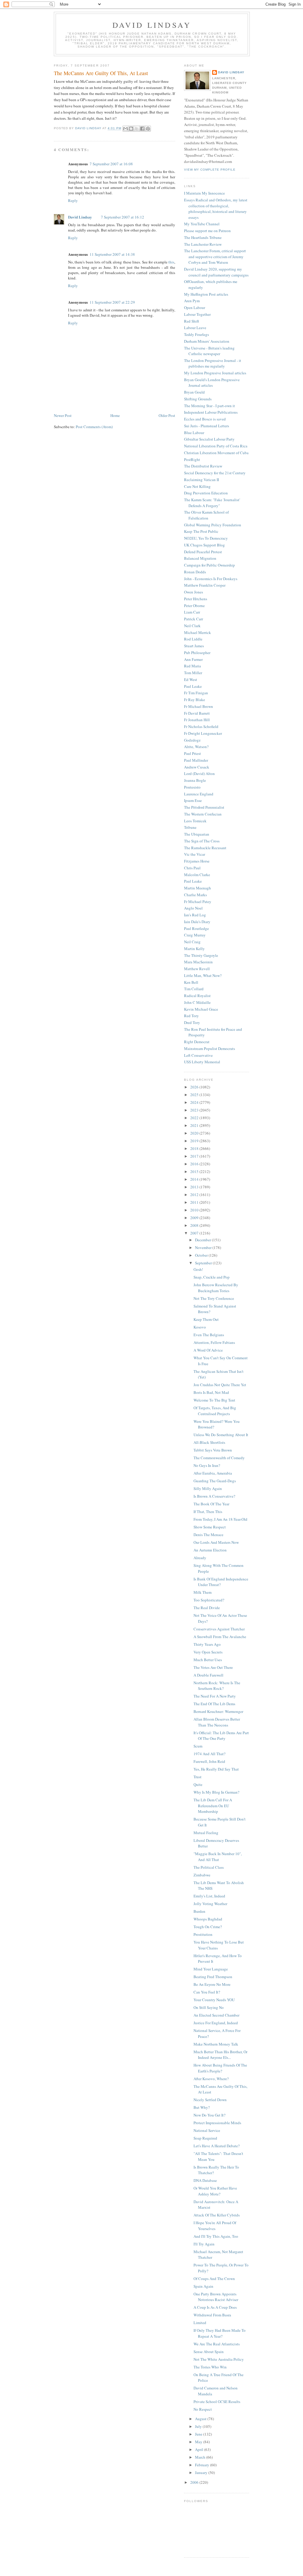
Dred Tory (192, 1022)
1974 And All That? (209, 1754)
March (201, 2457)
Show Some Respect (210, 1527)
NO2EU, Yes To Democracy (206, 538)
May (199, 2442)
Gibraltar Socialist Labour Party (209, 439)
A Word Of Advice (208, 1350)
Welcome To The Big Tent (214, 1400)
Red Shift (192, 321)
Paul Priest (192, 753)
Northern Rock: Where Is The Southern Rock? (217, 1686)
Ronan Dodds (195, 572)
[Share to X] (137, 129)
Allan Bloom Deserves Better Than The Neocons (217, 1722)
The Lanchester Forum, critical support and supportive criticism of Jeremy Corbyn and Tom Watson (215, 257)
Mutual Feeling (206, 1833)
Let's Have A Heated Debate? (217, 2146)
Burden (199, 1911)
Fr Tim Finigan (196, 693)
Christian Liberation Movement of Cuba (216, 453)
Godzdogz (192, 740)
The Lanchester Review (203, 244)
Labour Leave (195, 328)
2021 (195, 1125)
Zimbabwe (202, 1875)
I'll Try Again (204, 2244)
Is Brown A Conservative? (214, 1496)
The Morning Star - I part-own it (209, 406)
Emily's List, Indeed (209, 1896)
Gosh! (198, 1269)
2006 (195, 2482)
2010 (195, 1210)
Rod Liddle (193, 639)
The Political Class (209, 1867)
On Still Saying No (209, 2007)
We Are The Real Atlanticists (217, 2344)
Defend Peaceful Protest (203, 552)
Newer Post (63, 415)
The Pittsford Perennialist (204, 807)
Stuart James (194, 646)
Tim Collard (194, 989)
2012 (195, 1195)
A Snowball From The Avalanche (220, 1637)
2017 (195, 1156)
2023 (195, 1110)
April (200, 2449)
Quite (198, 1784)
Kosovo (200, 1327)
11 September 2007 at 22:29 (112, 302)
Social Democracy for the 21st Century (215, 473)
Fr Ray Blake (195, 700)
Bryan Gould (194, 392)
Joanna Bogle (195, 780)
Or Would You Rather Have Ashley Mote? (215, 2191)
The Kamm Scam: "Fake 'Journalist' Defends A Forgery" (212, 503)
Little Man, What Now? (203, 975)
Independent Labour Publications (211, 412)
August (201, 2419)
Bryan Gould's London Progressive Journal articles (212, 383)
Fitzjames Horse (197, 861)
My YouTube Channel (202, 224)
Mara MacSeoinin (198, 962)
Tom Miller (193, 673)
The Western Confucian (203, 814)
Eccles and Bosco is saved (205, 419)
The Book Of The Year (211, 1504)
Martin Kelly (194, 949)
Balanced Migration (200, 558)
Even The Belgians (209, 1335)
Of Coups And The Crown (214, 2279)
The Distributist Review (203, 466)
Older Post (167, 415)
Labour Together (197, 314)
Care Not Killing (197, 486)
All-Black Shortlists (209, 1442)
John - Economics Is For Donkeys (211, 579)
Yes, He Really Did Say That (216, 1769)
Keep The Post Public (201, 531)
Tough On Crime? (208, 1927)
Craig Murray (195, 935)
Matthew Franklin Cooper (205, 585)
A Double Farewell (208, 1675)
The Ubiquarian (197, 834)
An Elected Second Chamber (216, 2015)
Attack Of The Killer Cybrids (217, 2215)
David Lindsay (152, 25)
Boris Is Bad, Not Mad (211, 1392)
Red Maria (192, 666)
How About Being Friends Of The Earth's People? (220, 2068)
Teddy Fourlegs (196, 334)
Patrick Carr (194, 619)
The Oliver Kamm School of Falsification (206, 515)
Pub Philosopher (197, 653)
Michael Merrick (198, 632)
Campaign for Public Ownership (209, 565)
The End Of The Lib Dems (214, 1704)
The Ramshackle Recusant (205, 848)
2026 (195, 1087)
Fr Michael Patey (198, 902)
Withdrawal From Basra (212, 2315)
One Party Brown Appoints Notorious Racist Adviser (216, 2297)
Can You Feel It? (207, 1992)
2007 (195, 1233)
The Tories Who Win (210, 2367)
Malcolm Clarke (197, 875)
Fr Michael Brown (199, 706)
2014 (195, 1179)
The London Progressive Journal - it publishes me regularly (213, 363)
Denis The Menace (208, 1535)
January (202, 2473)
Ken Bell (191, 982)
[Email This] (125, 129)
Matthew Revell (197, 969)
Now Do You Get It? (209, 2115)
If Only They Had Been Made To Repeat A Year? (220, 2333)
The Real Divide (207, 1608)
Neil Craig (192, 942)
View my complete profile (210, 170)
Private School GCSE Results (217, 2402)
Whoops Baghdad (208, 1919)
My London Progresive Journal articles (215, 373)
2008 (195, 1225)
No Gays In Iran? (207, 1465)
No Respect (203, 2409)
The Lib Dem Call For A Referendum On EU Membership (213, 1806)
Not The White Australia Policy (219, 2359)
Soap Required (205, 2138)
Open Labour (195, 308)
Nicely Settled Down (210, 2100)
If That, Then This (208, 1512)
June (199, 2434)
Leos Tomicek (195, 821)
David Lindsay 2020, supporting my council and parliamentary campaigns (216, 272)
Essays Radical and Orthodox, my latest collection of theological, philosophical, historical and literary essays (216, 209)
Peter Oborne (194, 606)
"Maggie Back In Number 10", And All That (218, 1857)
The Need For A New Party (215, 1696)
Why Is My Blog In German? (216, 1792)
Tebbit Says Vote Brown (213, 1450)
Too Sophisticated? (209, 1600)
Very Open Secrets (208, 1652)
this (171, 262)
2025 (195, 1095)
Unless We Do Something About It (221, 1435)
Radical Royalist (197, 996)
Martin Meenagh (198, 888)
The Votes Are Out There (213, 1667)
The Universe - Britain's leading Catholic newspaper (209, 351)
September (204, 1263)
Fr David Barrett (197, 713)
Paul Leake (193, 686)
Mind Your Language (211, 1969)
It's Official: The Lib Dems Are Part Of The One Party (221, 1736)
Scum (198, 1746)
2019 (195, 1141)
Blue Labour (194, 433)
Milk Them (203, 1592)
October (202, 1255)
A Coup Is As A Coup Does (215, 2307)
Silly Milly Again (208, 1488)
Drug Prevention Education (206, 493)
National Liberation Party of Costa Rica (216, 446)
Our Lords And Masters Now (216, 1542)
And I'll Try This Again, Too (216, 2236)
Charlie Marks (195, 895)
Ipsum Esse (193, 800)
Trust (198, 1777)
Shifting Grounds (198, 399)
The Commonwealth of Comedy (219, 1458)
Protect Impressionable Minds (217, 2123)
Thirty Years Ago (207, 1644)
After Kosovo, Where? (211, 2079)
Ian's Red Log (195, 915)
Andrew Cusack (197, 767)
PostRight (192, 459)
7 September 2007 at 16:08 (111, 164)
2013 (195, 1187)
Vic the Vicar (195, 854)
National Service (207, 2130)
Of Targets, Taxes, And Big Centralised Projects (215, 1411)
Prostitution (203, 1934)
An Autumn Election (210, 1550)
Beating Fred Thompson (213, 1977)
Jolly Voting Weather (210, 1904)
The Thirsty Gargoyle (201, 955)
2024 (195, 1102)
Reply (73, 200)
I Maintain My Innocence (204, 193)
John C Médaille (197, 1002)
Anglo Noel (193, 908)
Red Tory (191, 1016)
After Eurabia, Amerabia (213, 1473)
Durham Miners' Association (207, 341)
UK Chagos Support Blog (204, 545)
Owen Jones (194, 592)
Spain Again (203, 2286)
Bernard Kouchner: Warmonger (218, 1711)
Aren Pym (192, 301)
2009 (195, 1218)
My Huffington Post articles (206, 294)
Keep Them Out (206, 1319)
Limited (200, 2323)
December (203, 1240)
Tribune (190, 827)
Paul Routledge (196, 928)
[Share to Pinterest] (148, 129)
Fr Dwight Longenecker (203, 733)
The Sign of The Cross (202, 841)
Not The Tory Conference (214, 1298)
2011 (195, 1202)
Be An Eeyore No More (212, 1984)
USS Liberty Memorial (202, 1062)
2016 (195, 1164)
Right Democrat (197, 1042)
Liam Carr (192, 612)
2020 (195, 1133)
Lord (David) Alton (199, 774)
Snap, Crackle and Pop (212, 1277)
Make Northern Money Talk (216, 2044)
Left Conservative (198, 1055)
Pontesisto (192, 787)
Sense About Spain (209, 2352)
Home (115, 415)
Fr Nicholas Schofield (201, 726)
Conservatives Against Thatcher (219, 1629)
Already (200, 1558)
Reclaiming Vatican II (202, 480)
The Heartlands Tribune (203, 237)
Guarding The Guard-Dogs (215, 1481)
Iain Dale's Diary (197, 922)
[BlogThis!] (131, 129)
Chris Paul (192, 868)
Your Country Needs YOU (214, 2000)
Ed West (191, 679)
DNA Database (205, 2180)
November (204, 1247)
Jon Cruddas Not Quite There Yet (220, 1385)
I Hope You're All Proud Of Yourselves (215, 2226)
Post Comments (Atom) (94, 427)
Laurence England (199, 794)
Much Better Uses (208, 1660)
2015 (195, 1172)
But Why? (202, 2107)
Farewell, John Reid (209, 1761)
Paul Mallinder (196, 760)
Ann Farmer (193, 659)
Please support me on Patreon (207, 231)
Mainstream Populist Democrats (209, 1048)
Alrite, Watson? (196, 747)
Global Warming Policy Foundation (213, 525)
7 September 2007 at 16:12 (123, 217)
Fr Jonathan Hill (197, 720)
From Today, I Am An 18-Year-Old (220, 1519)
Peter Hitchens (196, 599)
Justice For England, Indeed (216, 2023)
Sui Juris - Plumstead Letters (207, 426)
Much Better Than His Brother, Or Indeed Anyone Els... (220, 2055)
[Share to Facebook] (142, 129)
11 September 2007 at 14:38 (112, 254)
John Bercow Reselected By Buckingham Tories (216, 1288)
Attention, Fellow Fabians (214, 1342)
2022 (195, 1118)
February (203, 2465)
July (199, 2426)
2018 (195, 1148)
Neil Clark (192, 626)
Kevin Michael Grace (201, 1009)
